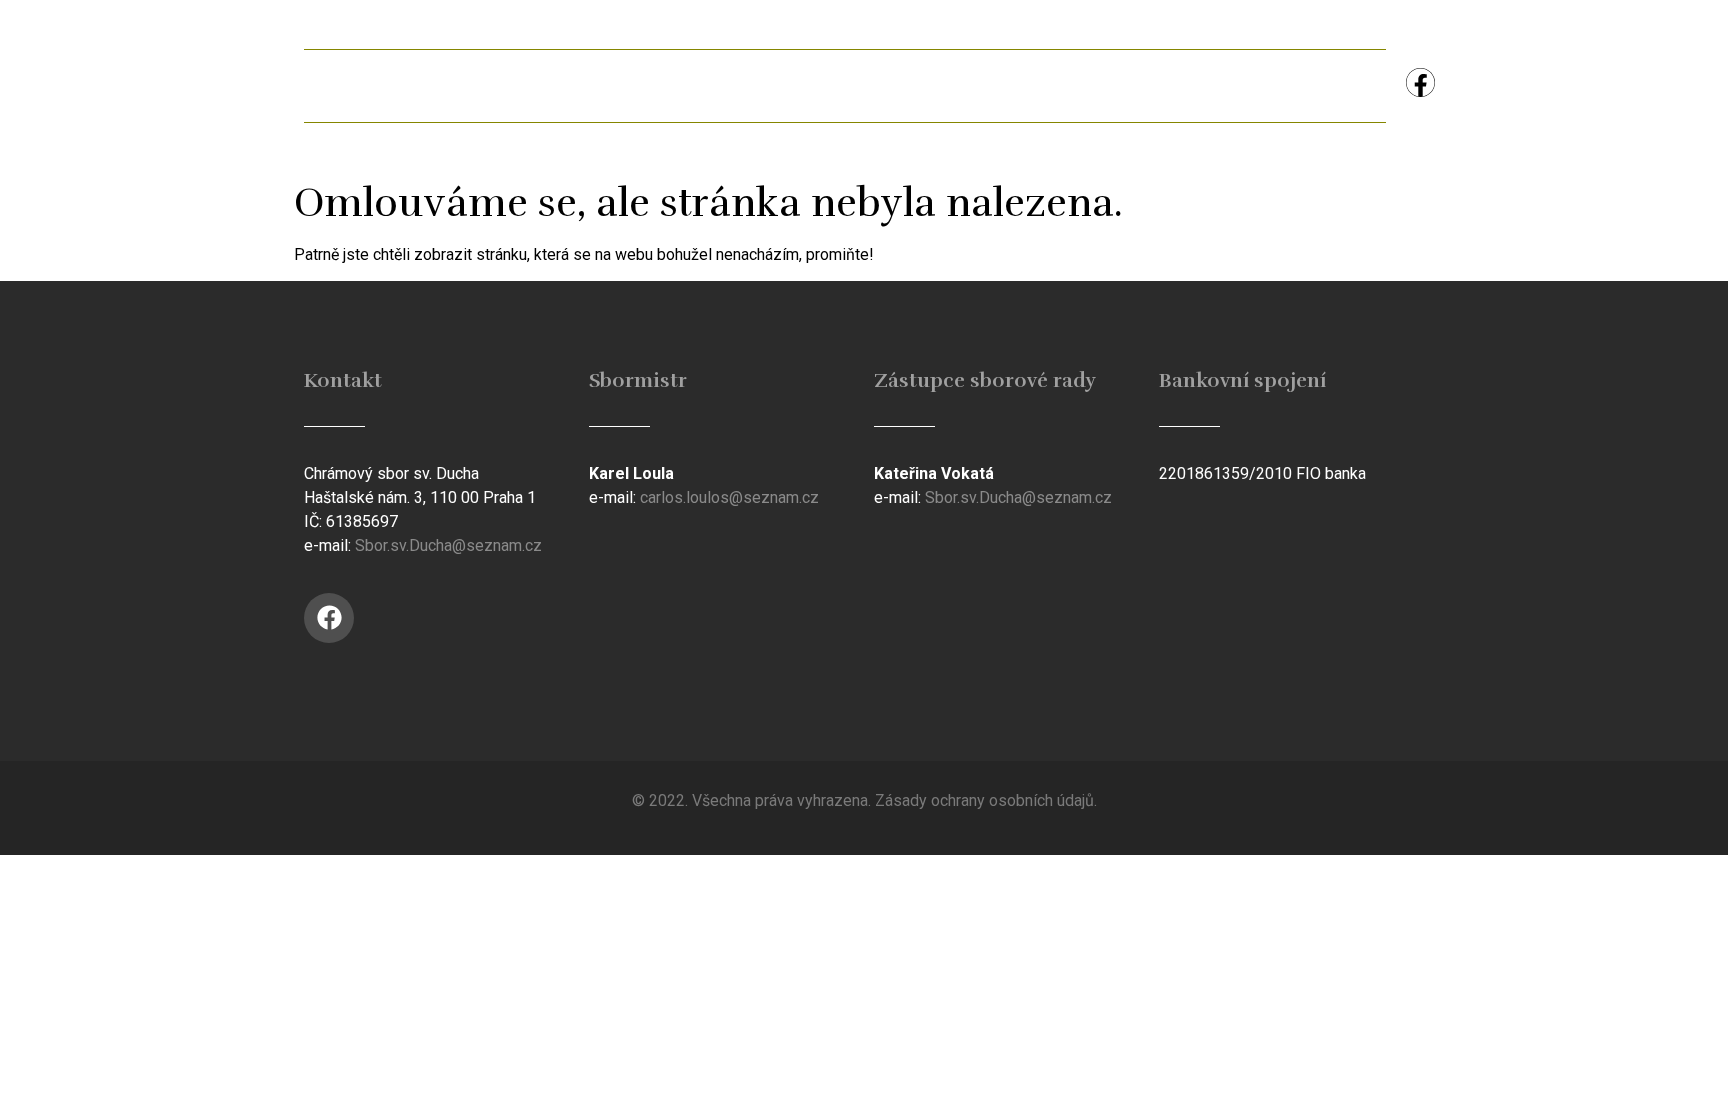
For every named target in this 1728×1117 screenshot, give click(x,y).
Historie (860, 85)
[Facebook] (1420, 82)
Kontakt (1322, 85)
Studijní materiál (1021, 85)
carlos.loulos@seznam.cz (729, 497)
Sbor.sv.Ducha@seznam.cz (448, 545)
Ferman (609, 85)
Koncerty (1188, 85)
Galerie (734, 85)
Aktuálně (479, 85)
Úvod (358, 85)
